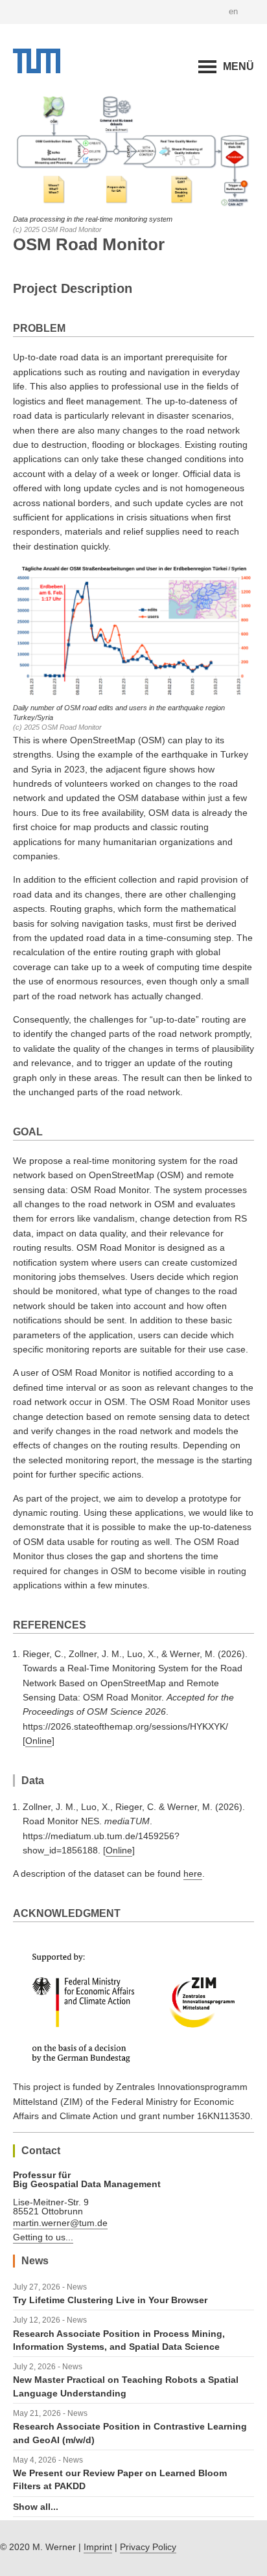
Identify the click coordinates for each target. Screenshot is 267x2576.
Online (39, 1741)
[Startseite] (37, 70)
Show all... (36, 2507)
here (193, 1874)
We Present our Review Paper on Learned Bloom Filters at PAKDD (120, 2479)
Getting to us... (43, 2237)
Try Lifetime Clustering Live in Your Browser (110, 2300)
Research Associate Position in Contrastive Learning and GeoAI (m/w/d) (130, 2433)
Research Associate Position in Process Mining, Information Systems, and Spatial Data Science (119, 2340)
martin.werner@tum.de (60, 2223)
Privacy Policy (148, 2547)
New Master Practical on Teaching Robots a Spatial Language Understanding (126, 2386)
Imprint (98, 2547)
